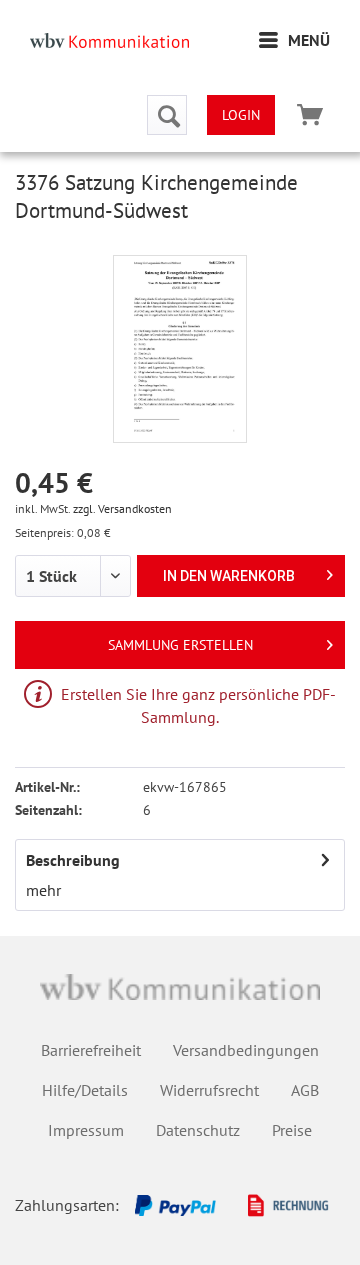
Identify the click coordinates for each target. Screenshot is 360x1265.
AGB (305, 1090)
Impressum (86, 1130)
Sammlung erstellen (180, 645)
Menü (309, 40)
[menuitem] (294, 40)
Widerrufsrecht (209, 1090)
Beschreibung (73, 860)
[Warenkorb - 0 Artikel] (310, 115)
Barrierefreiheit (91, 1050)
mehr (43, 890)
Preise (292, 1130)
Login (241, 115)
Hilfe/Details (85, 1090)
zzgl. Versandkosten (122, 508)
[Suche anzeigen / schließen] (167, 115)
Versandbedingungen (246, 1050)
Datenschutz (198, 1130)
